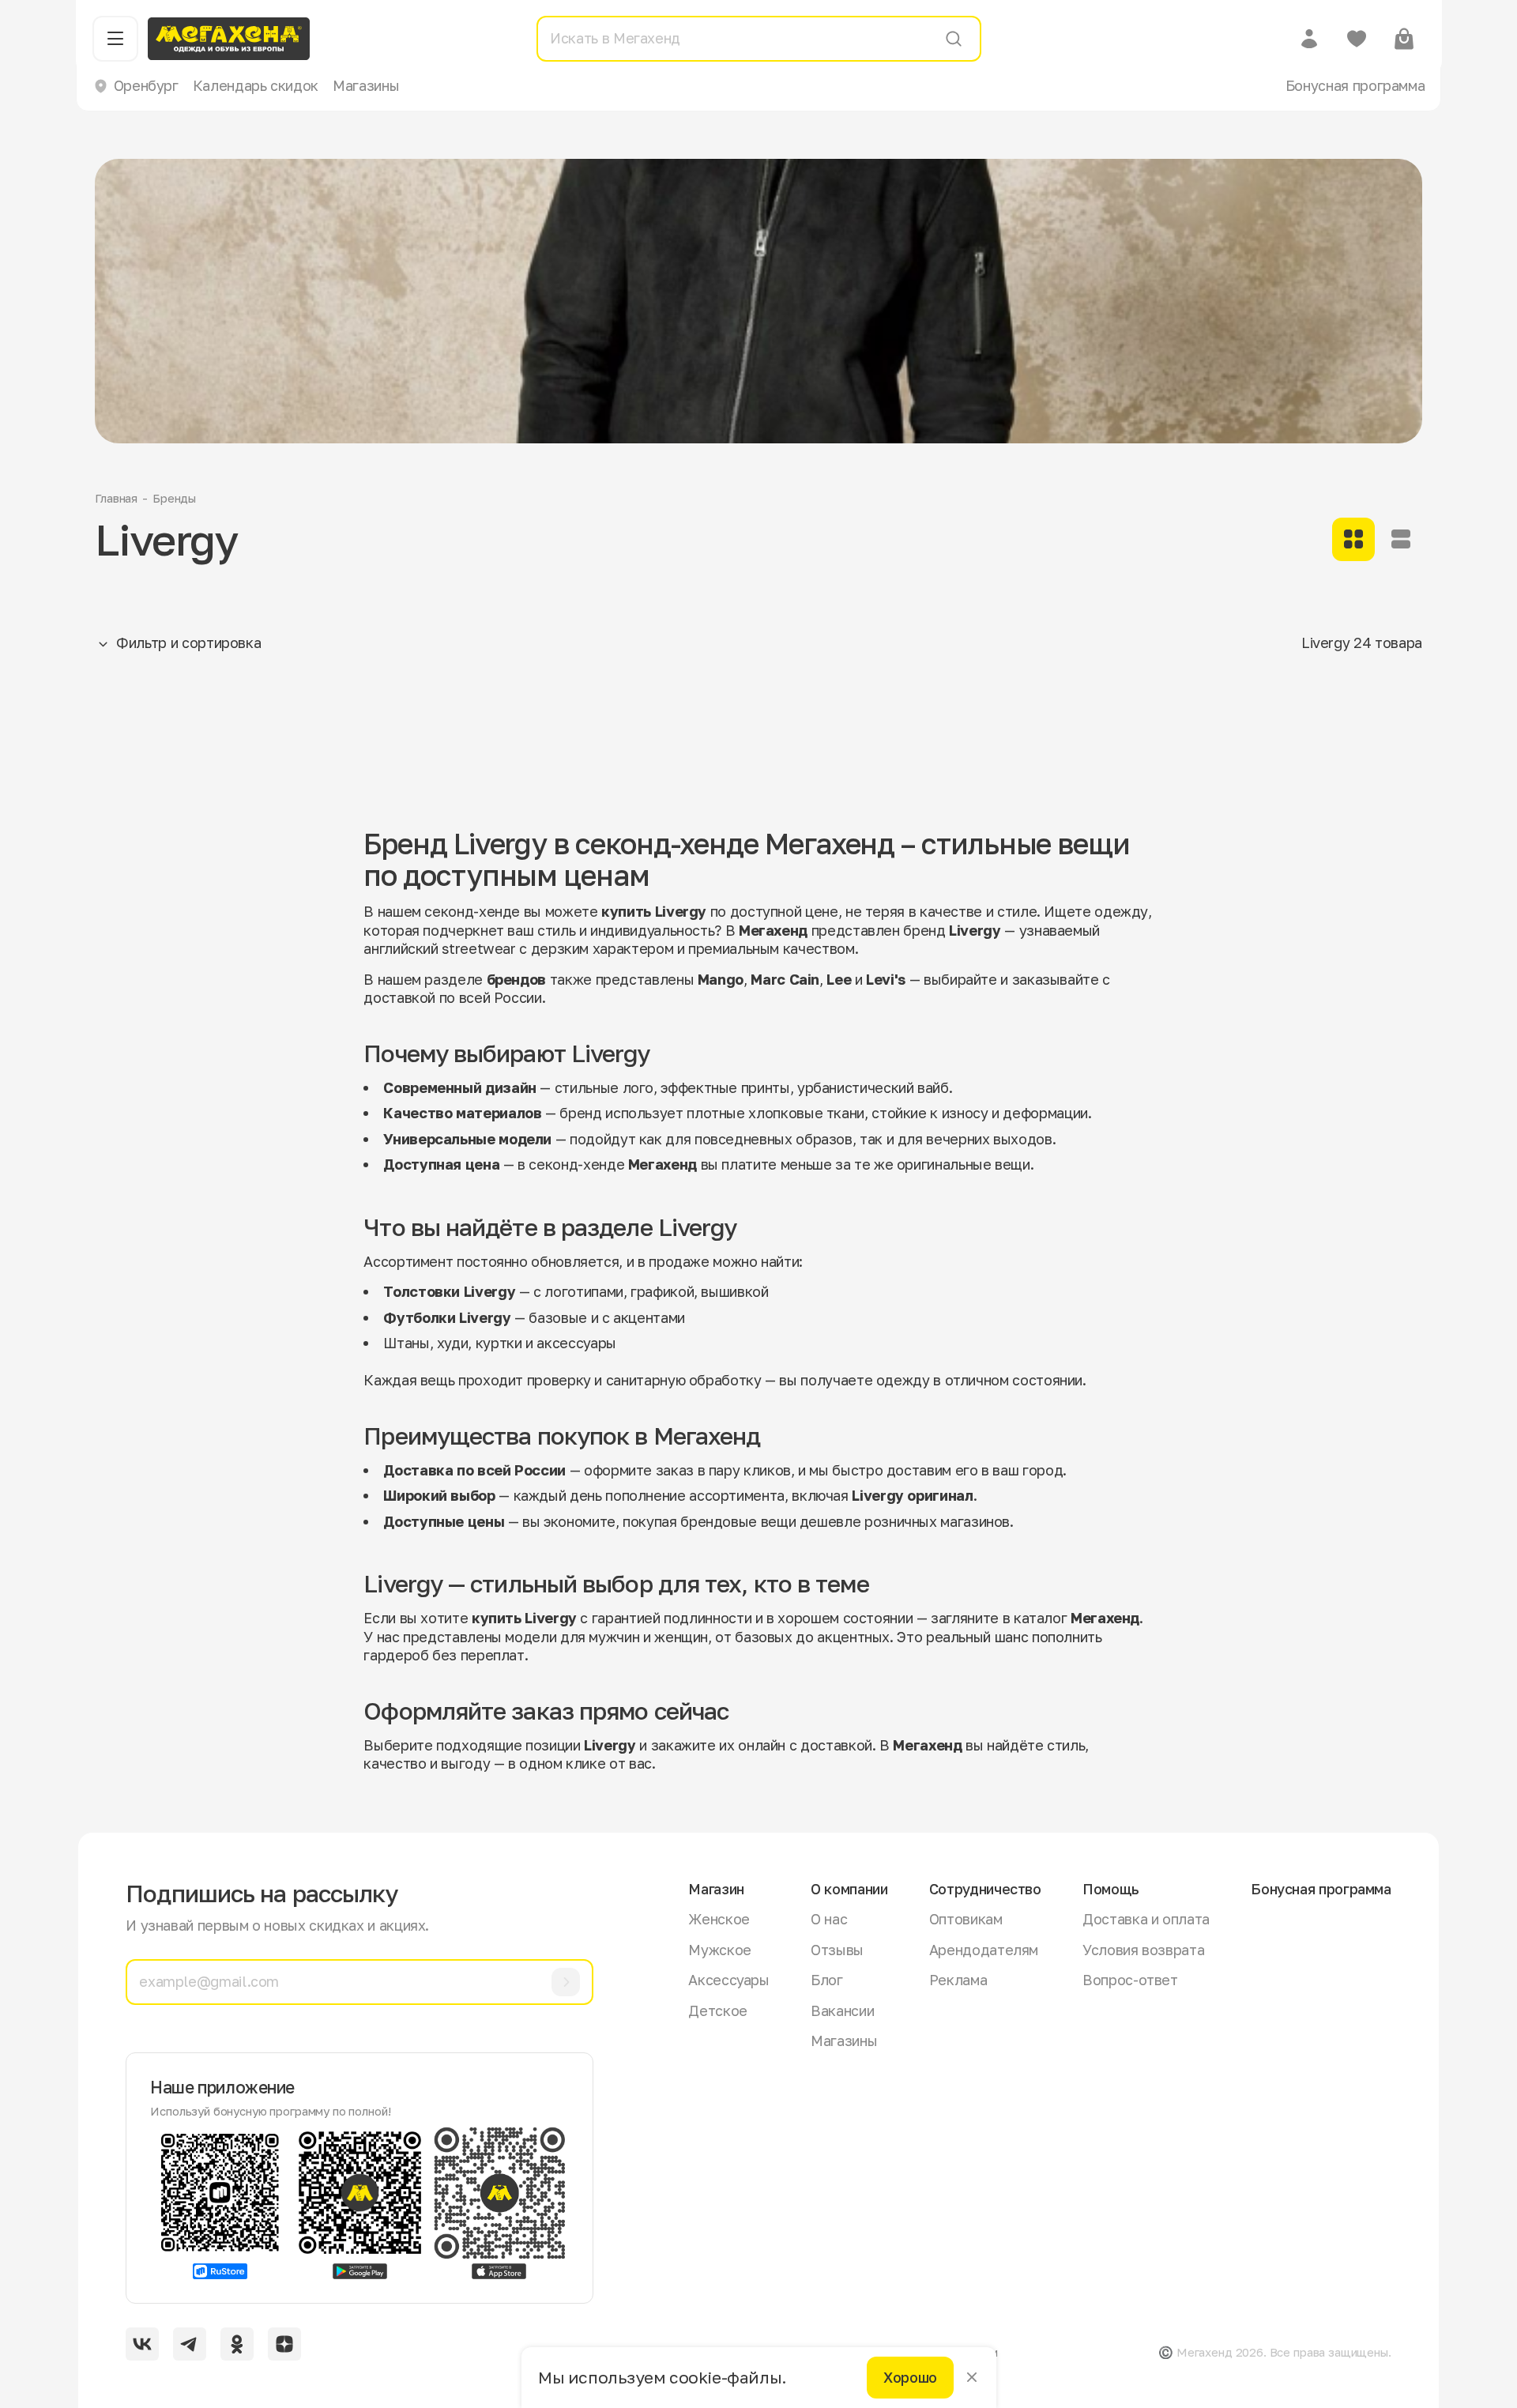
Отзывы (837, 1950)
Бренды (174, 498)
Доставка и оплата (1146, 1919)
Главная (116, 498)
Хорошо (910, 2377)
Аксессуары (728, 1980)
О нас (829, 1919)
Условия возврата (1143, 1950)
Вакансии (842, 2010)
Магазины (366, 85)
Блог (827, 1980)
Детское (717, 2010)
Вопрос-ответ (1130, 1980)
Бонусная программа (1355, 85)
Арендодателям (984, 1950)
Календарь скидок (256, 85)
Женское (719, 1919)
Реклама (958, 1980)
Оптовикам (966, 1919)
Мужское (719, 1950)
